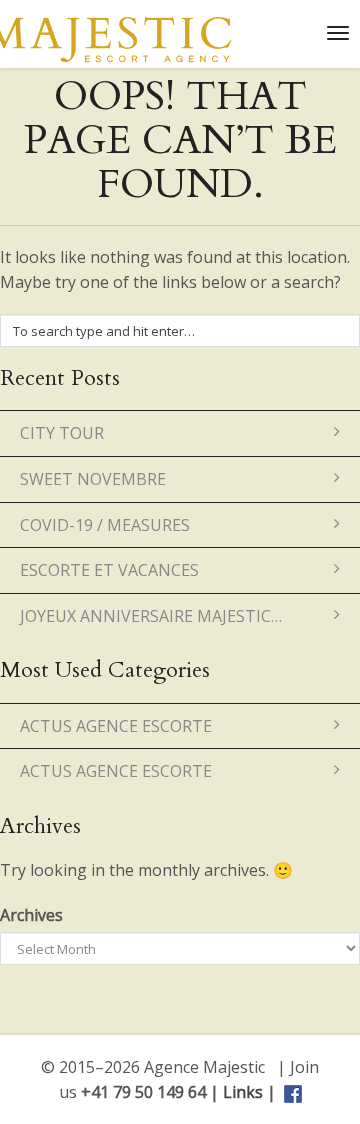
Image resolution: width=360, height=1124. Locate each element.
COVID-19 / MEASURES (105, 525)
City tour (62, 433)
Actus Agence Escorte (116, 726)
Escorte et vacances (109, 570)
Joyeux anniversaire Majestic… (151, 616)
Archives (31, 915)
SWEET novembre (93, 479)
